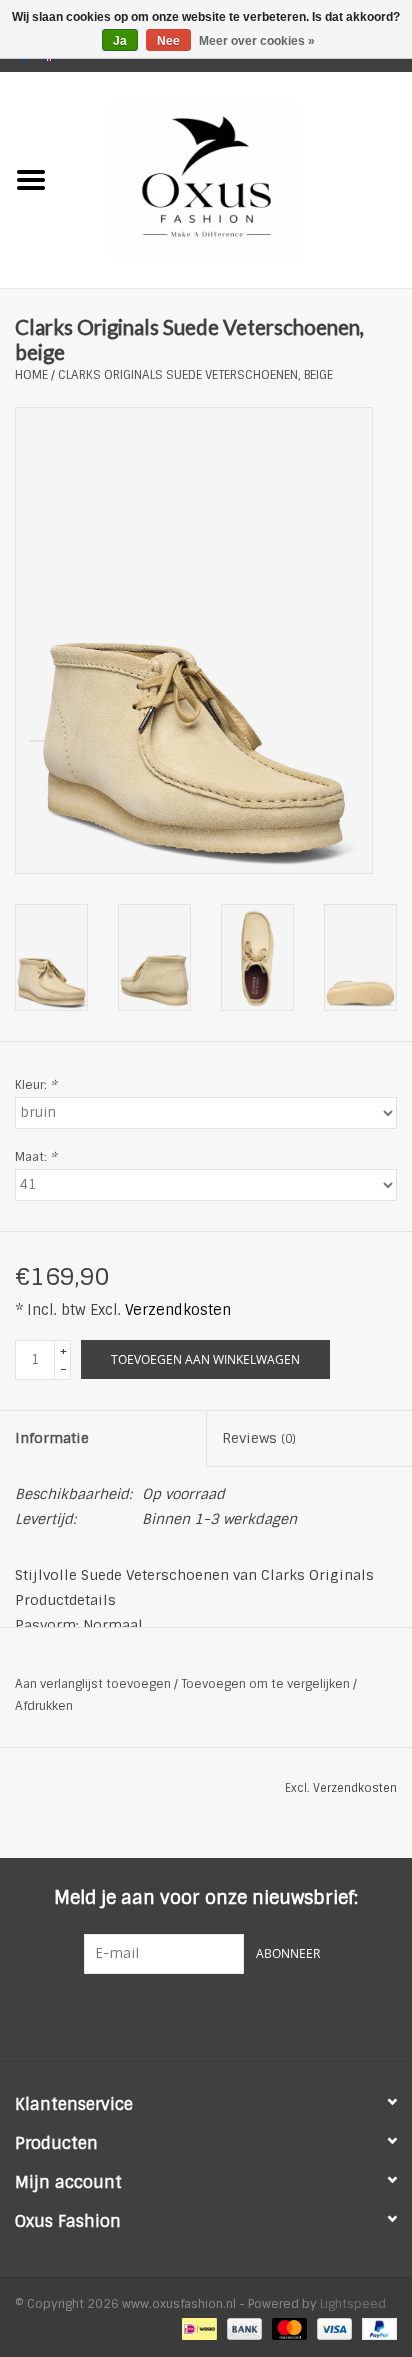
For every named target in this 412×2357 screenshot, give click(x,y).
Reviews (259, 1438)
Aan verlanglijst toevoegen (93, 1684)
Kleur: (36, 1085)
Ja (120, 41)
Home (31, 375)
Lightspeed (353, 2304)
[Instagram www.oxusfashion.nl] (242, 2015)
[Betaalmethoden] (197, 2329)
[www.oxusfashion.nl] (237, 179)
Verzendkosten (178, 1310)
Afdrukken (44, 1706)
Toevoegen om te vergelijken (267, 1684)
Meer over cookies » (257, 41)
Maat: (36, 1157)
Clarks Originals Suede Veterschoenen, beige (195, 375)
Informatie (52, 1438)
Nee (168, 41)
